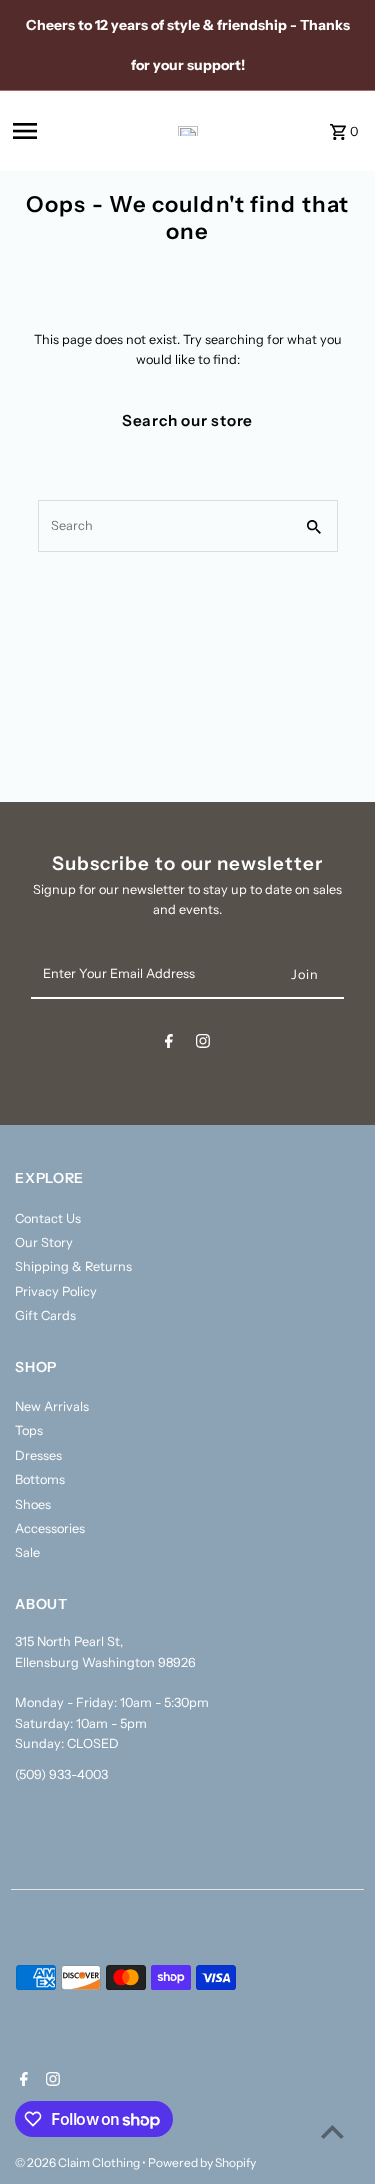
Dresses (38, 1455)
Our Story (44, 1242)
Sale (27, 1552)
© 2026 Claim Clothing (78, 2162)
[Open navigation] (56, 131)
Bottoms (40, 1479)
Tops (29, 1430)
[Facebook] (169, 1044)
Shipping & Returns (73, 1266)
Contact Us (48, 1218)
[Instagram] (203, 1044)
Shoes (33, 1504)
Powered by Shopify (202, 2162)
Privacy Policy (56, 1291)
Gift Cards (45, 1315)
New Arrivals (52, 1406)
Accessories (50, 1528)
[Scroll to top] (332, 2131)
